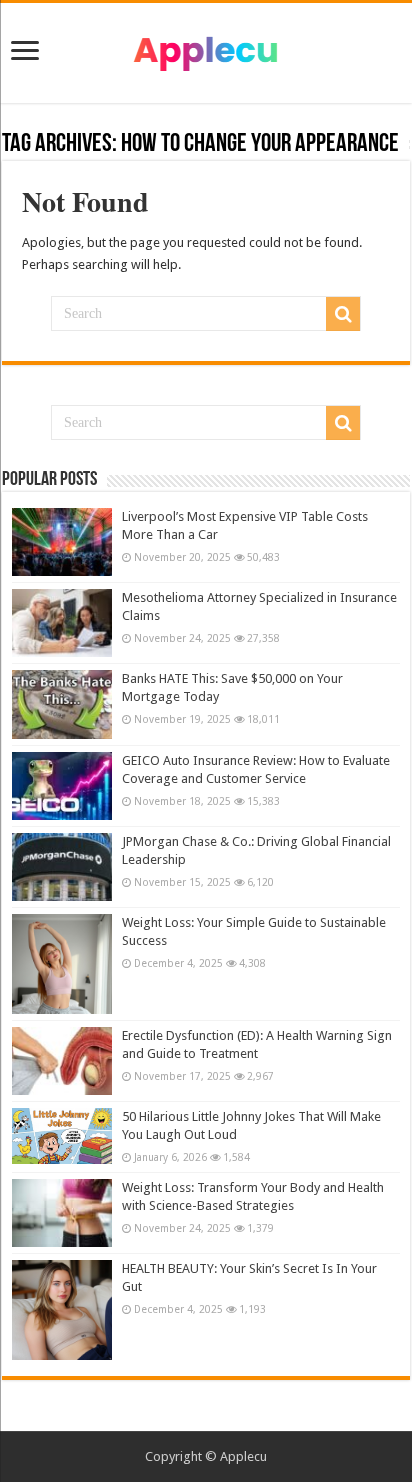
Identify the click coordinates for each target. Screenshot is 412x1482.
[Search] (343, 314)
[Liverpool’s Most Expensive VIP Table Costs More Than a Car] (62, 542)
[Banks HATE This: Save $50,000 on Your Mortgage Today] (62, 704)
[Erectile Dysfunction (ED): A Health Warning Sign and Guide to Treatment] (62, 1061)
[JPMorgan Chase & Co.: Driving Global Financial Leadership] (62, 867)
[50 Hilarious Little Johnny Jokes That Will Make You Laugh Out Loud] (62, 1136)
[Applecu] (206, 49)
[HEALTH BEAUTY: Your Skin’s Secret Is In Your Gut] (62, 1310)
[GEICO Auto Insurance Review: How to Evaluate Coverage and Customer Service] (62, 786)
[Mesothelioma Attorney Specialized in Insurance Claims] (62, 623)
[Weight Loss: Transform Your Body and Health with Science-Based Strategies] (62, 1213)
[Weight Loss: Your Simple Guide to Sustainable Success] (62, 964)
